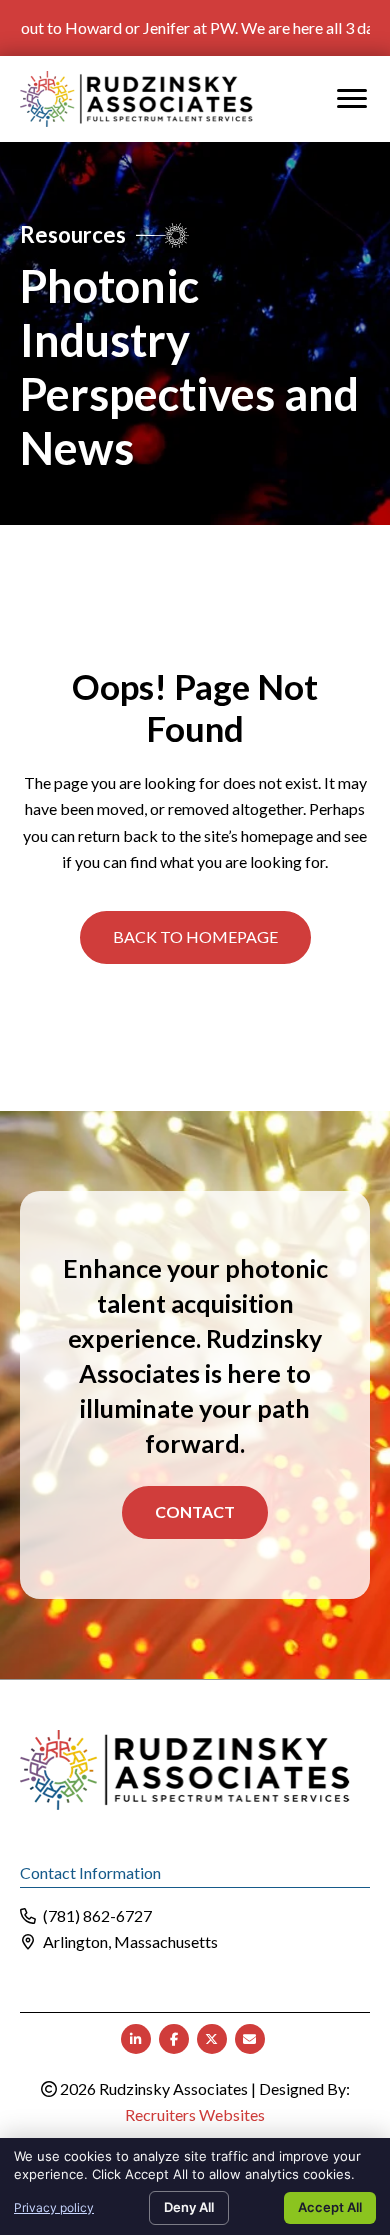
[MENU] (352, 99)
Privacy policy (54, 2207)
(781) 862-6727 (97, 1915)
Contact (195, 1511)
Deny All (189, 2207)
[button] (195, 937)
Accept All (330, 2207)
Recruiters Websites (195, 2114)
